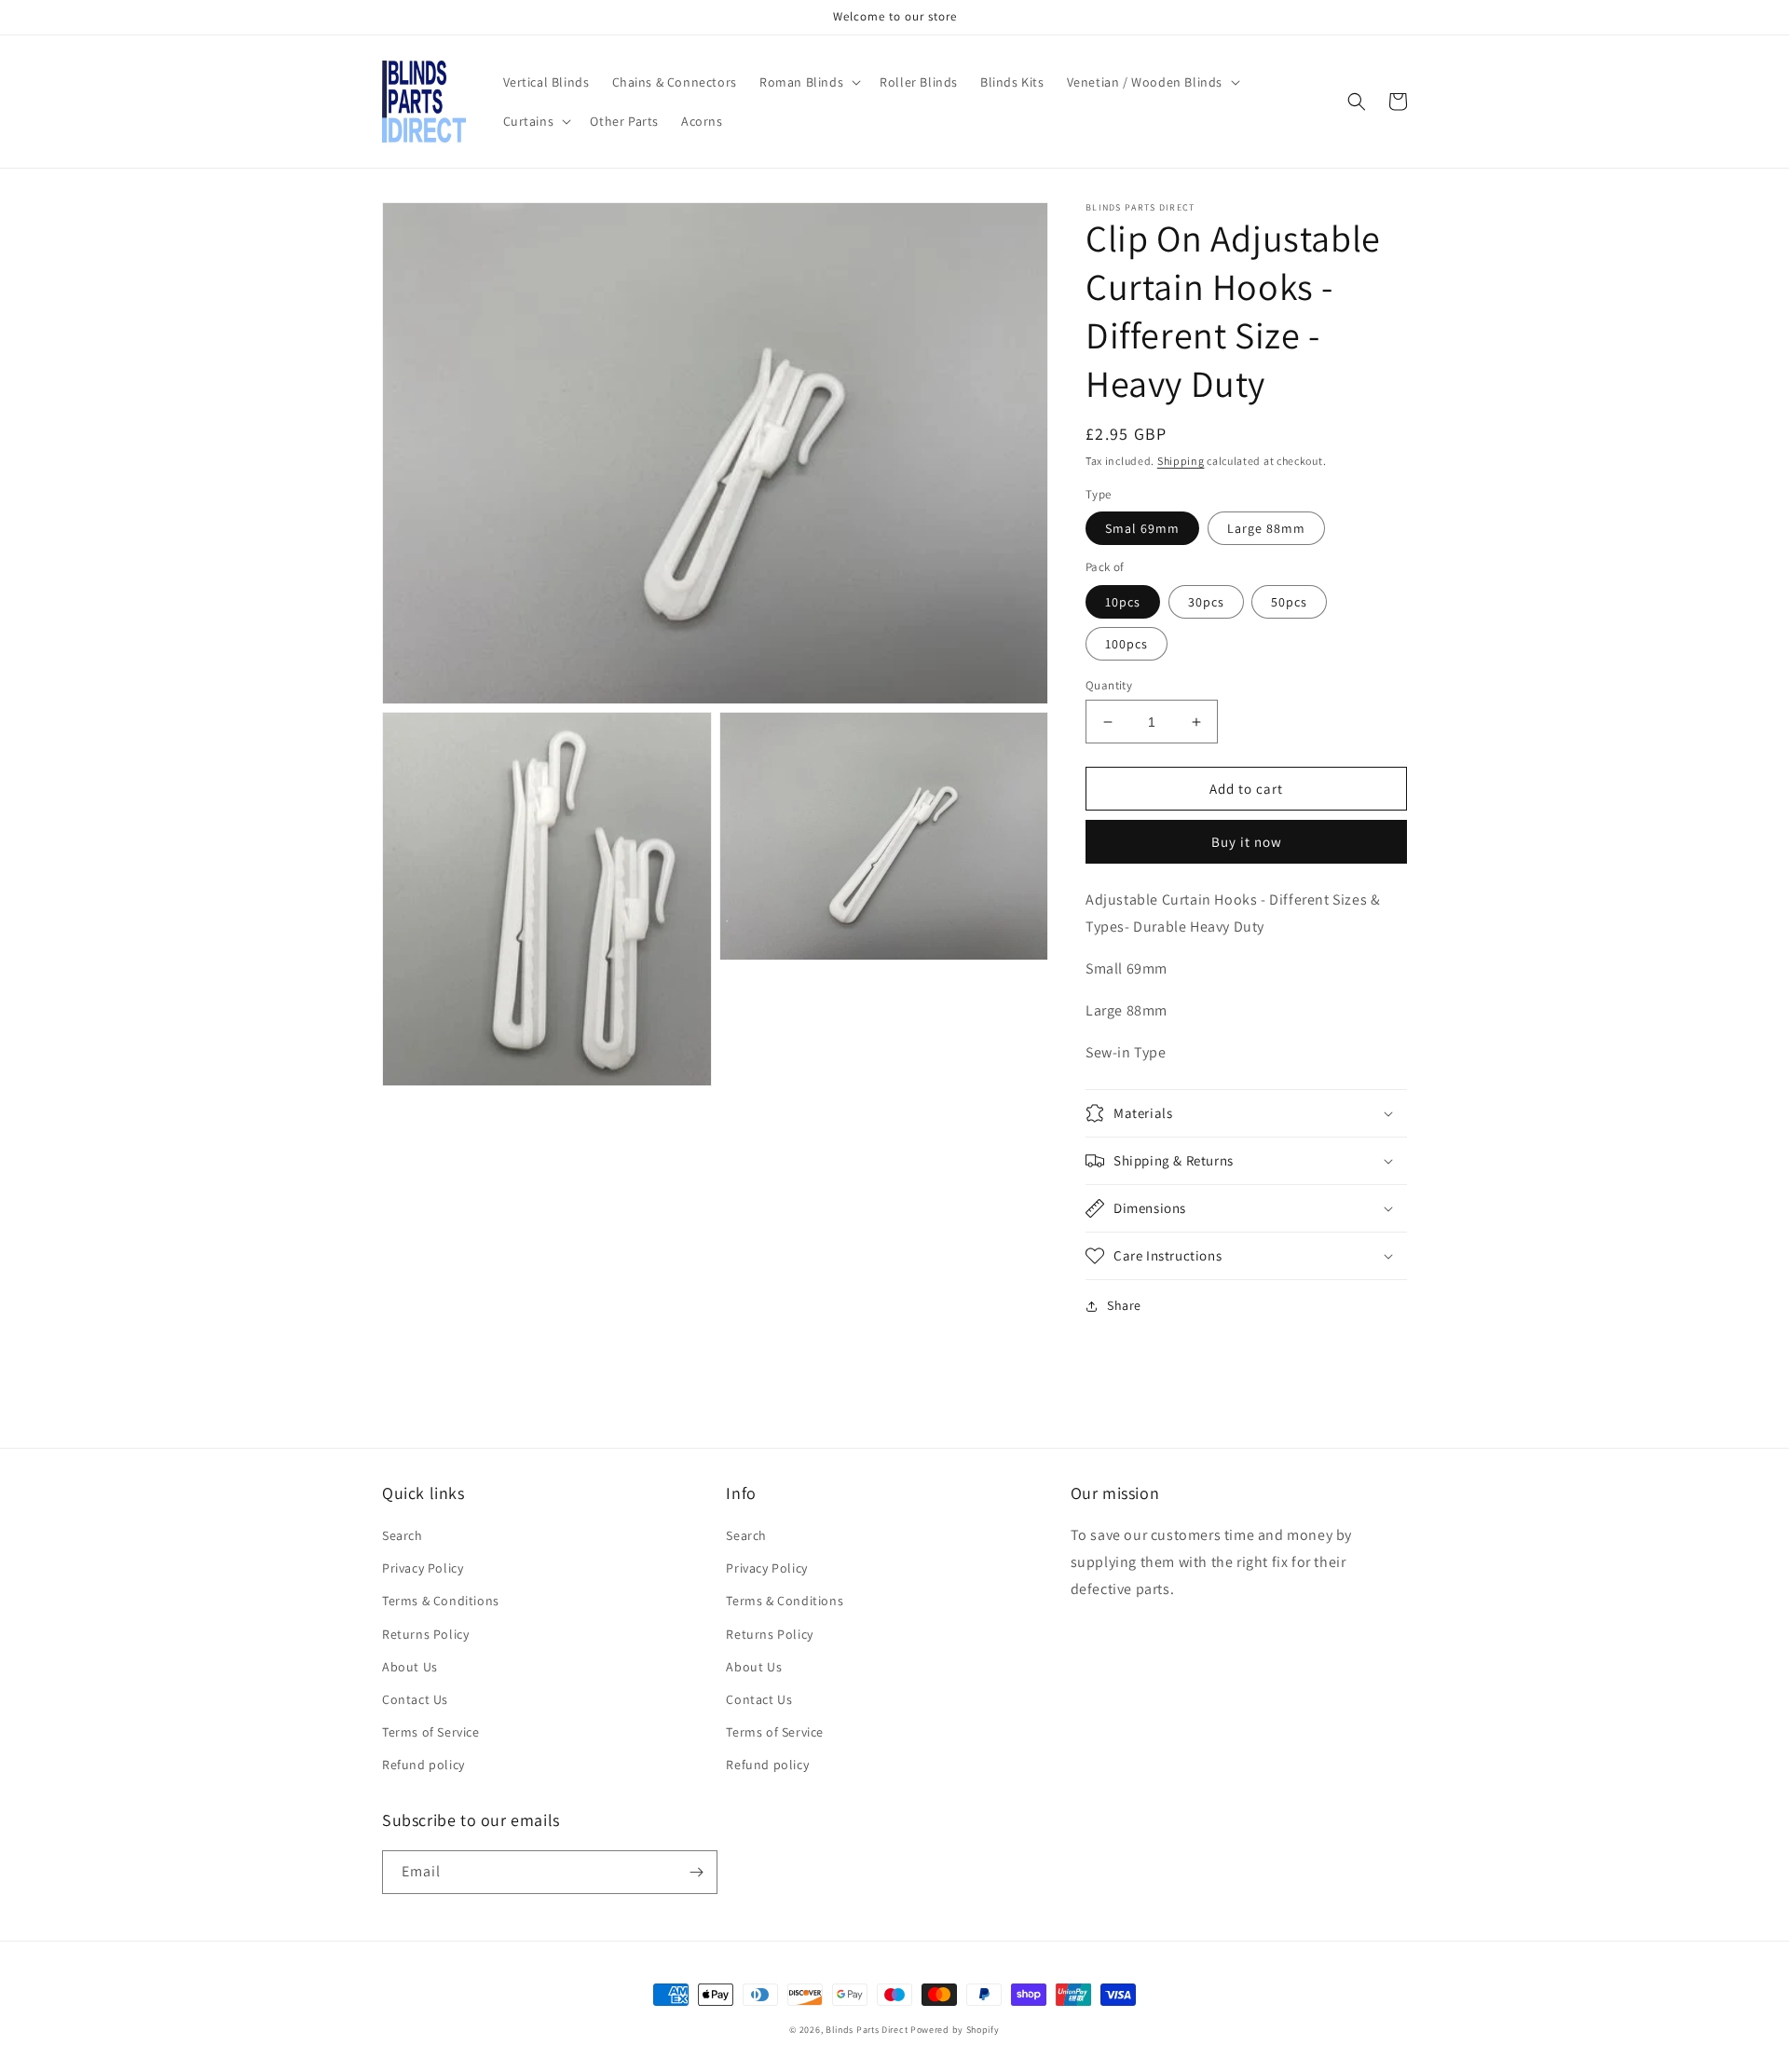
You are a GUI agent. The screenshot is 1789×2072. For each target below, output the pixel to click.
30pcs (1206, 602)
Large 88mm (1266, 528)
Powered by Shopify (955, 2030)
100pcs (1127, 644)
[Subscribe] (696, 1872)
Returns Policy (425, 1634)
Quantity (1109, 685)
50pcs (1289, 602)
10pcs (1123, 602)
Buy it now (1247, 842)
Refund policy (423, 1765)
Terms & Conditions (441, 1601)
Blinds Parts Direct (867, 2030)
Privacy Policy (423, 1568)
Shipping (1181, 461)
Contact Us (415, 1699)
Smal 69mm (1142, 528)
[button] (808, 82)
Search (403, 1535)
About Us (410, 1667)
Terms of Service (431, 1732)
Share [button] (1124, 1305)
